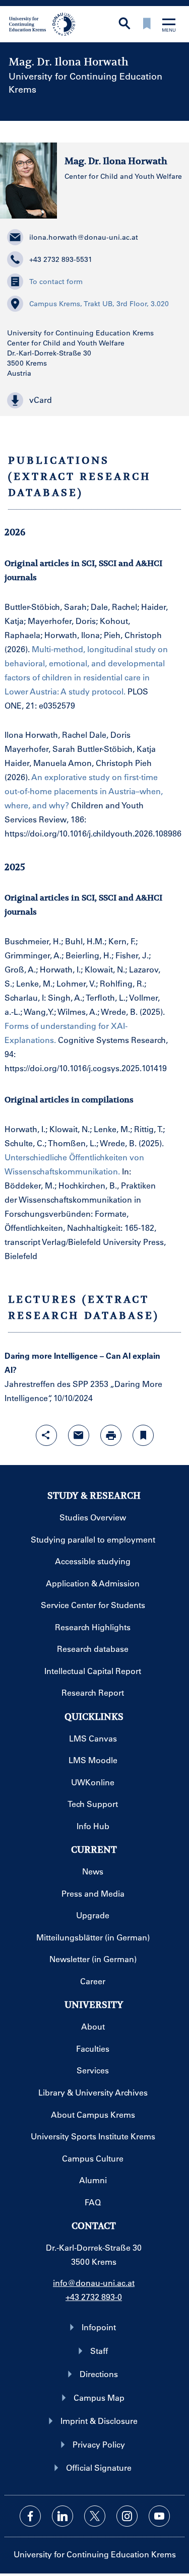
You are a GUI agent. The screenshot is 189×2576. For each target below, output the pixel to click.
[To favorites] (147, 24)
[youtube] (159, 2516)
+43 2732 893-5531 (61, 259)
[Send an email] (79, 1435)
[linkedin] (62, 2516)
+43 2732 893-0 (94, 2297)
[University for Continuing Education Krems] (43, 23)
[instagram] (127, 2516)
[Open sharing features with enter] (46, 1435)
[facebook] (30, 2516)
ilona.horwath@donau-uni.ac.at (84, 237)
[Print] (111, 1435)
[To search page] (124, 24)
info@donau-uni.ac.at (94, 2283)
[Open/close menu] (169, 26)
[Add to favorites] (143, 1435)
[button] (94, 400)
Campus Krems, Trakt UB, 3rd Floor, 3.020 (99, 304)
